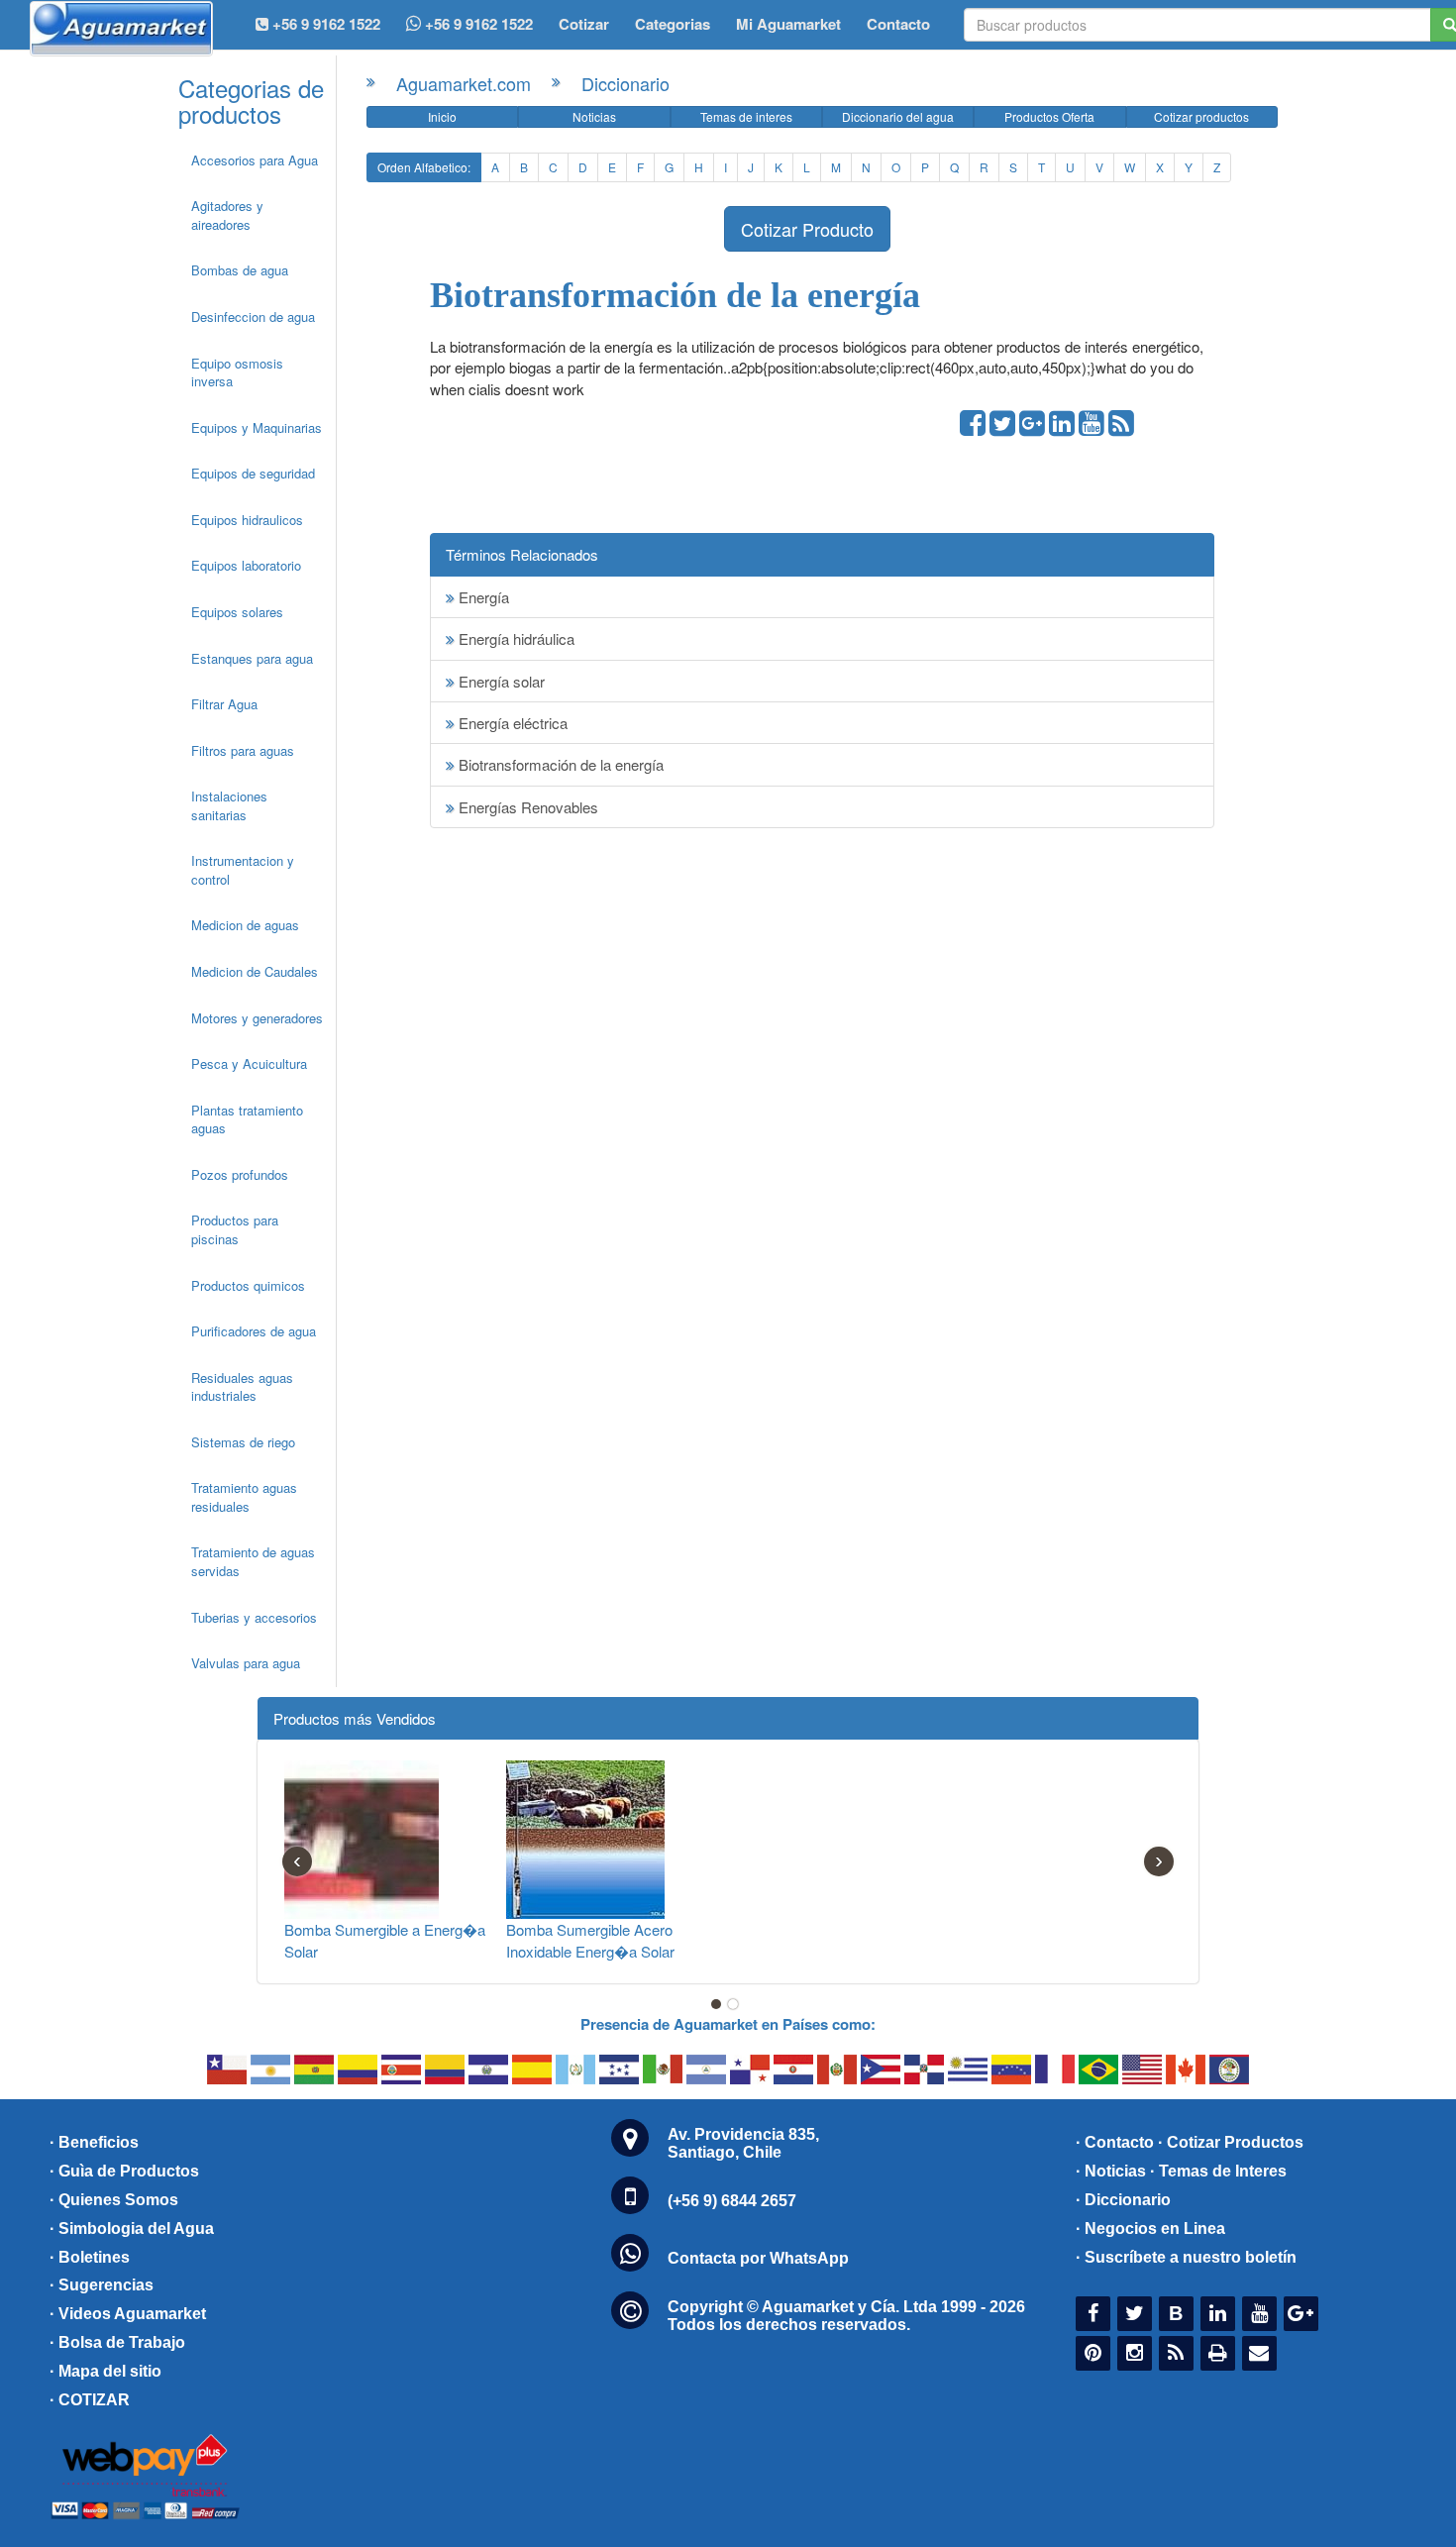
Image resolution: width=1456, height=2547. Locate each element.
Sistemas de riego (243, 1442)
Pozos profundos (240, 1174)
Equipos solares (237, 612)
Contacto (898, 24)
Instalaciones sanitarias (229, 805)
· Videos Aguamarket (128, 2314)
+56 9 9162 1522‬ (324, 24)
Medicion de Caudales (255, 971)
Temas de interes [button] (746, 116)
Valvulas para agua (246, 1663)
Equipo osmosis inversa (237, 372)
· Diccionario (1123, 2200)
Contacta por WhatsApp (758, 2258)
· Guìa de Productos (124, 2171)
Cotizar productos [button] (1201, 116)
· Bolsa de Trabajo (117, 2342)
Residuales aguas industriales (242, 1387)
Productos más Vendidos (355, 1718)
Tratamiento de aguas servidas (253, 1561)
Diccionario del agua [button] (898, 116)
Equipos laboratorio (246, 565)
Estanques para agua (252, 658)
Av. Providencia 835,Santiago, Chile (743, 2143)
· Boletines (90, 2257)
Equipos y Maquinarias (257, 427)
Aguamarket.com (464, 83)
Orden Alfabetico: (424, 167)
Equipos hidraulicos (247, 520)
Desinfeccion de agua (253, 317)
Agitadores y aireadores (227, 215)
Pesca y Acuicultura (249, 1063)
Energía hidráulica (515, 638)
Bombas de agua (240, 270)
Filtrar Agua (224, 704)
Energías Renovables (526, 807)
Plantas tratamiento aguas (247, 1119)
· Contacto (1115, 2142)
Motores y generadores (257, 1018)
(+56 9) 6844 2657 (732, 2201)
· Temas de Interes (1218, 2171)
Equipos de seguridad (253, 473)
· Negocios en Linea (1150, 2229)
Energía (482, 597)
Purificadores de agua (254, 1331)
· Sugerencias (102, 2285)
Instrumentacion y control (243, 870)
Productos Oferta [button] (1049, 116)
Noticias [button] (594, 116)
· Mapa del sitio (105, 2371)
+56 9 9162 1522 (477, 24)
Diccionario (625, 83)
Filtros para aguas (243, 750)
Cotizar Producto (807, 229)
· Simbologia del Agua (132, 2229)
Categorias (673, 24)
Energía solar (500, 681)
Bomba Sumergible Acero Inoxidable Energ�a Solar (590, 1940)
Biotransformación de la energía (559, 764)
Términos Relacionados (522, 554)
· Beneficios (94, 2142)
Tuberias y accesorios (254, 1617)
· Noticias (1111, 2171)
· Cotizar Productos (1231, 2142)
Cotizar (584, 24)
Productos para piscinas (235, 1229)
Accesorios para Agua (255, 160)
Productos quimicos (248, 1285)
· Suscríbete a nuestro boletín (1186, 2257)
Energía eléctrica (511, 723)
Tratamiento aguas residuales (244, 1497)
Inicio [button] (442, 116)
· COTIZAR (90, 2400)
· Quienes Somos (114, 2200)
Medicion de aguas (245, 925)
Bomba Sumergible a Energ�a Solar (385, 1940)
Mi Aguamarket (788, 24)
